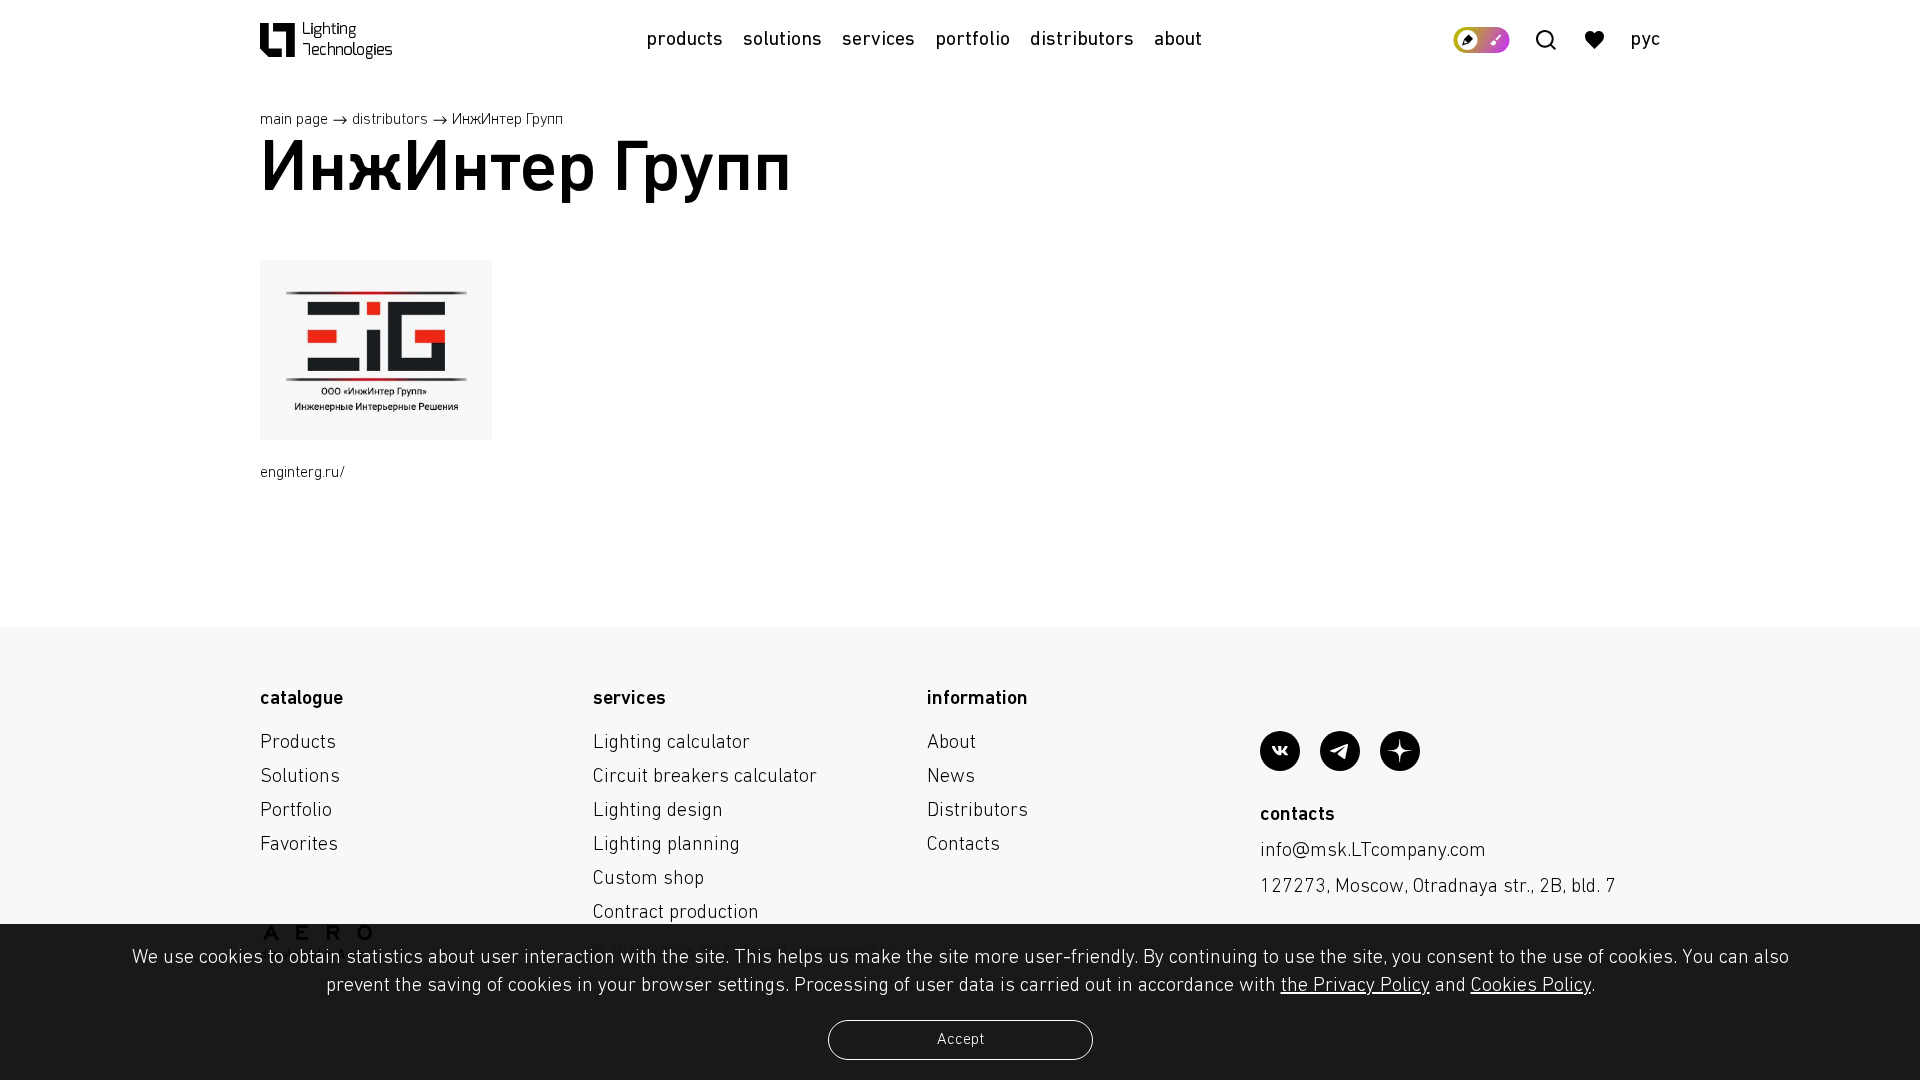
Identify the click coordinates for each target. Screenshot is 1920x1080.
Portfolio (972, 40)
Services (878, 40)
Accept (960, 1040)
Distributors (1082, 40)
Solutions (782, 40)
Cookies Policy (1531, 986)
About (1178, 40)
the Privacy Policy (1355, 986)
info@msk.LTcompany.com (1373, 851)
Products (684, 40)
